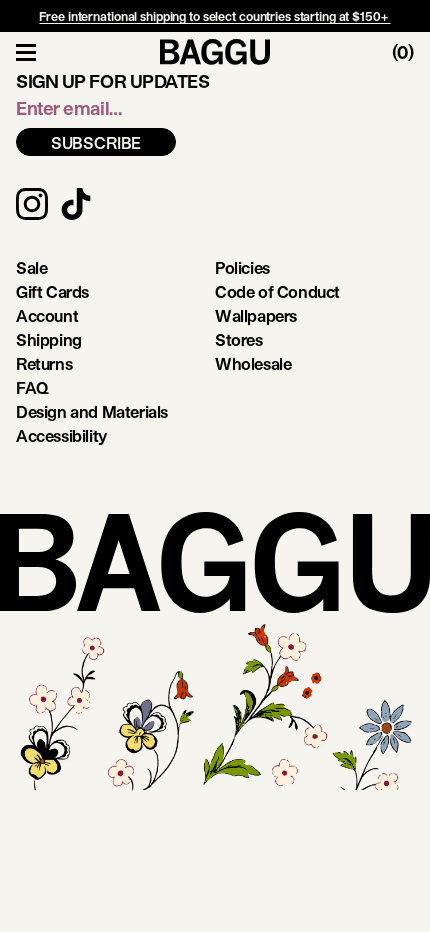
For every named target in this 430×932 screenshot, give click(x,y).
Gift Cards (52, 291)
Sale (31, 267)
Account (47, 315)
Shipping (49, 339)
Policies (242, 267)
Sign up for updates (112, 81)
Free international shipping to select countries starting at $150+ (214, 16)
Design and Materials (92, 411)
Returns (44, 363)
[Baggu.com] (215, 52)
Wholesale (253, 363)
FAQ (32, 387)
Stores (239, 339)
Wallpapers (256, 315)
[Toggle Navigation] (26, 52)
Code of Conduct (277, 291)
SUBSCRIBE (96, 142)
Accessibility (61, 435)
